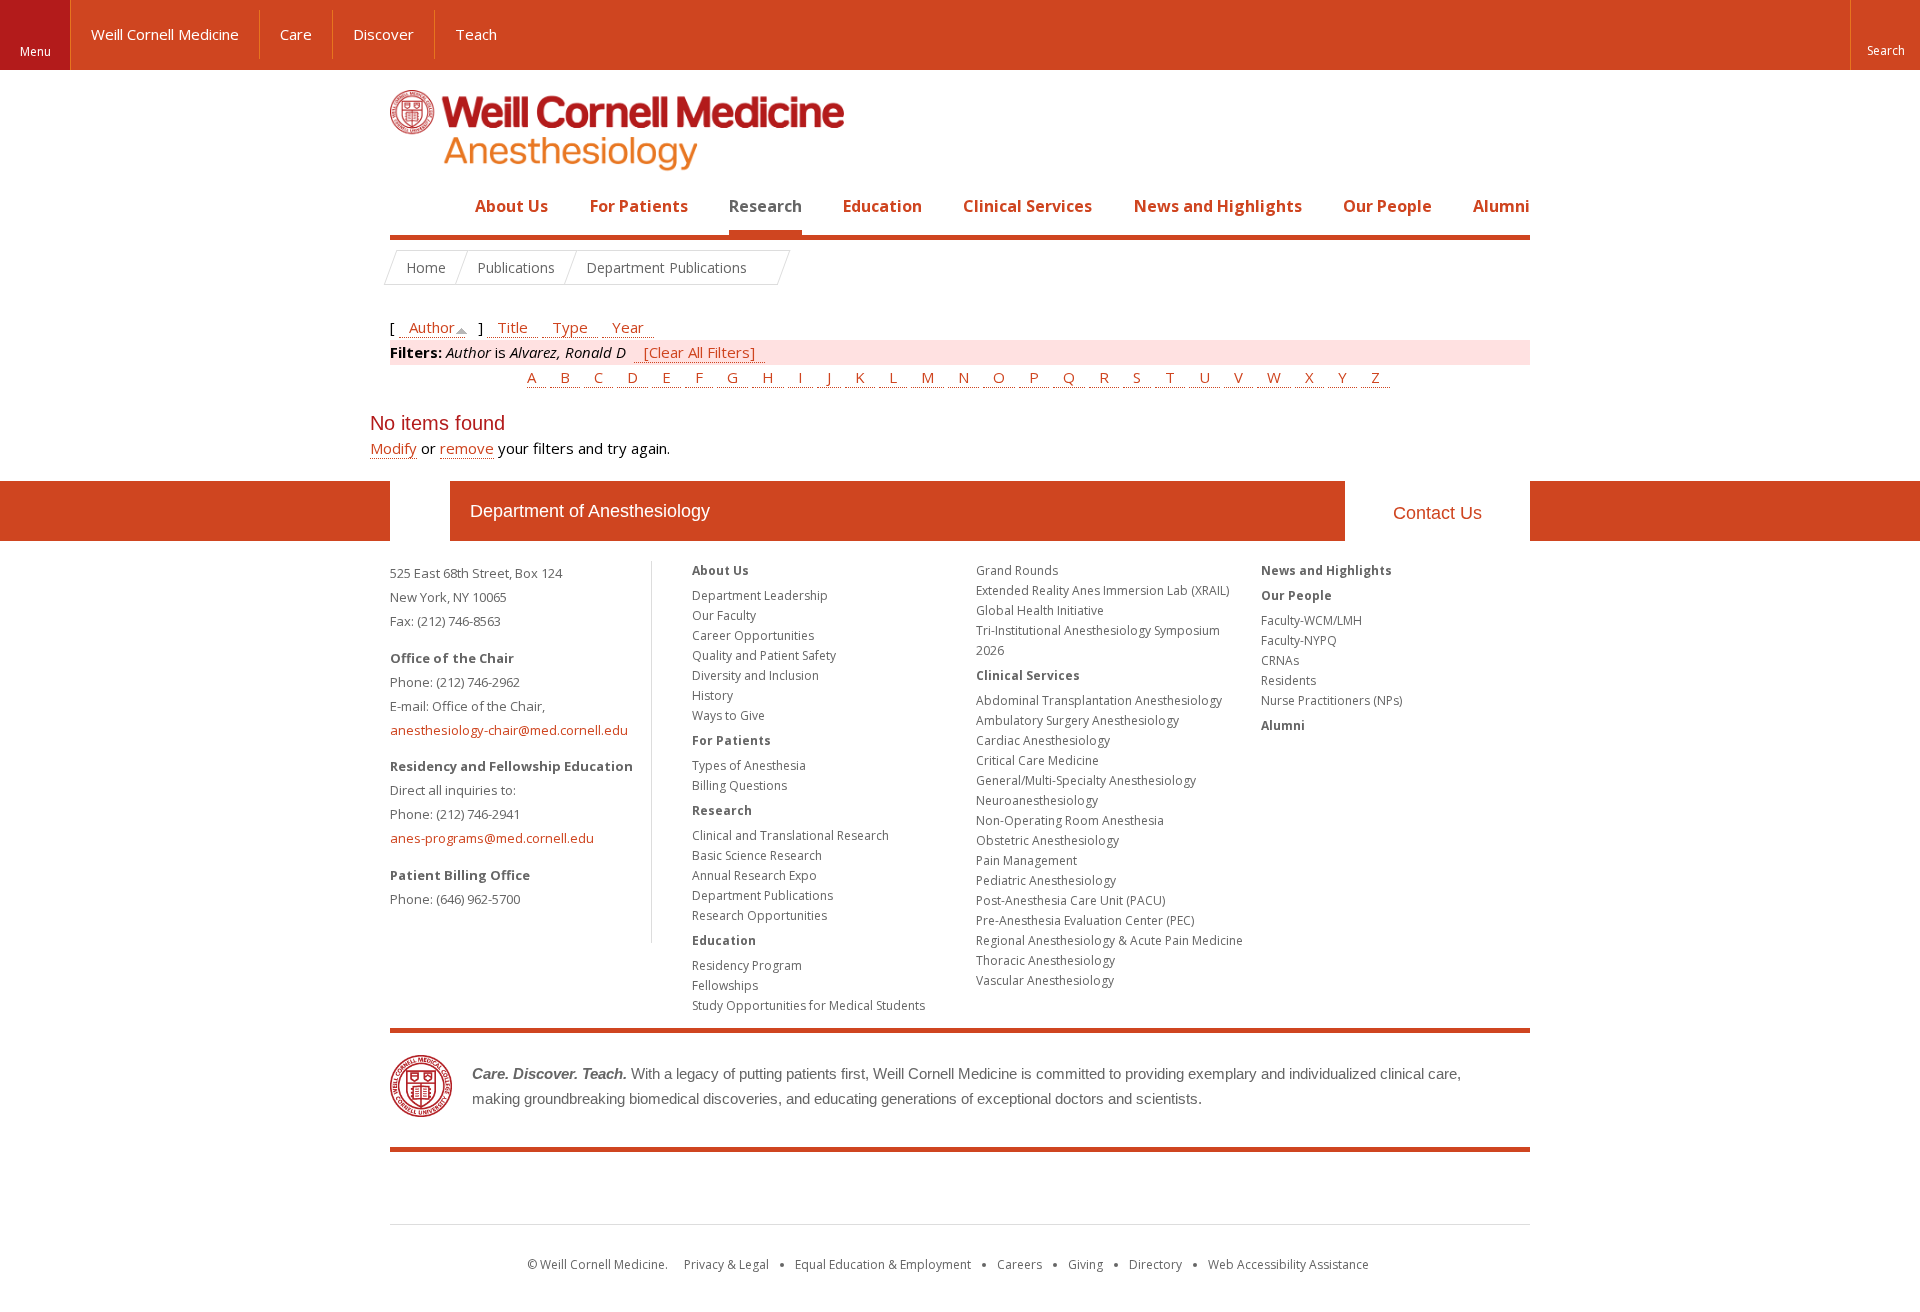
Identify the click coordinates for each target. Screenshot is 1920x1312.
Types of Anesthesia (749, 765)
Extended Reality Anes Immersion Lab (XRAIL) (1102, 590)
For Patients (639, 206)
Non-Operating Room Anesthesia (1070, 820)
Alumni (1501, 206)
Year (628, 327)
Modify (393, 448)
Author (432, 327)
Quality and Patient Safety (764, 655)
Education (882, 206)
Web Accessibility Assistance (1288, 1264)
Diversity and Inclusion (755, 675)
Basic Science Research (757, 855)
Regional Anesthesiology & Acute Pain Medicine (1109, 940)
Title (512, 327)
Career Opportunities (753, 635)
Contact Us (1437, 513)
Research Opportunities (759, 915)
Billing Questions (739, 785)
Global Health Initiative (1040, 610)
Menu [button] (35, 51)
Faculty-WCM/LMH (1311, 620)
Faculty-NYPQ (1299, 640)
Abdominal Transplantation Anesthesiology (1099, 700)
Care (296, 34)
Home (412, 206)
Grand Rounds (1017, 570)
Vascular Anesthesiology (1045, 980)
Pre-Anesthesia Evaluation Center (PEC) (1085, 920)
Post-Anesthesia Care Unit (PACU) (1070, 900)
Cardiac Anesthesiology (1043, 740)
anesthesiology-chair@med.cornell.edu (509, 730)
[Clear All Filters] (699, 352)
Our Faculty (724, 615)
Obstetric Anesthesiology (1047, 840)
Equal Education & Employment (883, 1264)
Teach (476, 34)
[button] (1885, 35)
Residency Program (747, 965)
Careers (1019, 1264)
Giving (1085, 1264)
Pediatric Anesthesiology (1046, 880)
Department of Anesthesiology (590, 511)
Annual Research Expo (754, 875)
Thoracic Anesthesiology (1045, 960)
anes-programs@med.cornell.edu (492, 838)
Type (570, 327)
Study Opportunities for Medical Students (808, 1005)
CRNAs (1280, 660)
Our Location (420, 511)
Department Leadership (760, 595)
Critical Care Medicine (1037, 760)
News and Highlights (1218, 206)
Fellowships (725, 985)
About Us (511, 206)
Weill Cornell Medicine (165, 34)
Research (765, 206)
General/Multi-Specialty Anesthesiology (1086, 780)
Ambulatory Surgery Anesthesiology (1077, 720)
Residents (1288, 680)
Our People (1387, 206)
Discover (383, 34)
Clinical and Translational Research (790, 835)
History (712, 695)
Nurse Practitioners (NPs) (1331, 700)
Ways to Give (728, 715)
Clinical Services (1027, 206)
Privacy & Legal (726, 1264)
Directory (1155, 1264)
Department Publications (762, 895)
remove (467, 448)
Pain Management (1026, 860)
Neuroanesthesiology (1037, 800)
